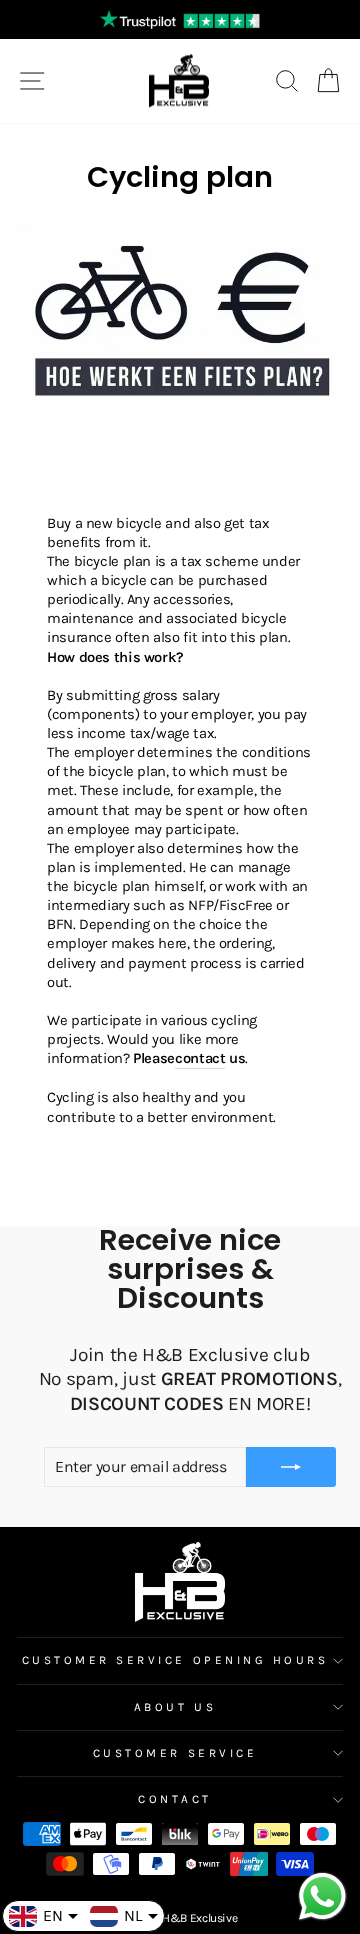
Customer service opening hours (175, 1660)
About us (175, 1707)
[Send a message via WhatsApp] (322, 1896)
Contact (175, 1799)
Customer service (175, 1753)
